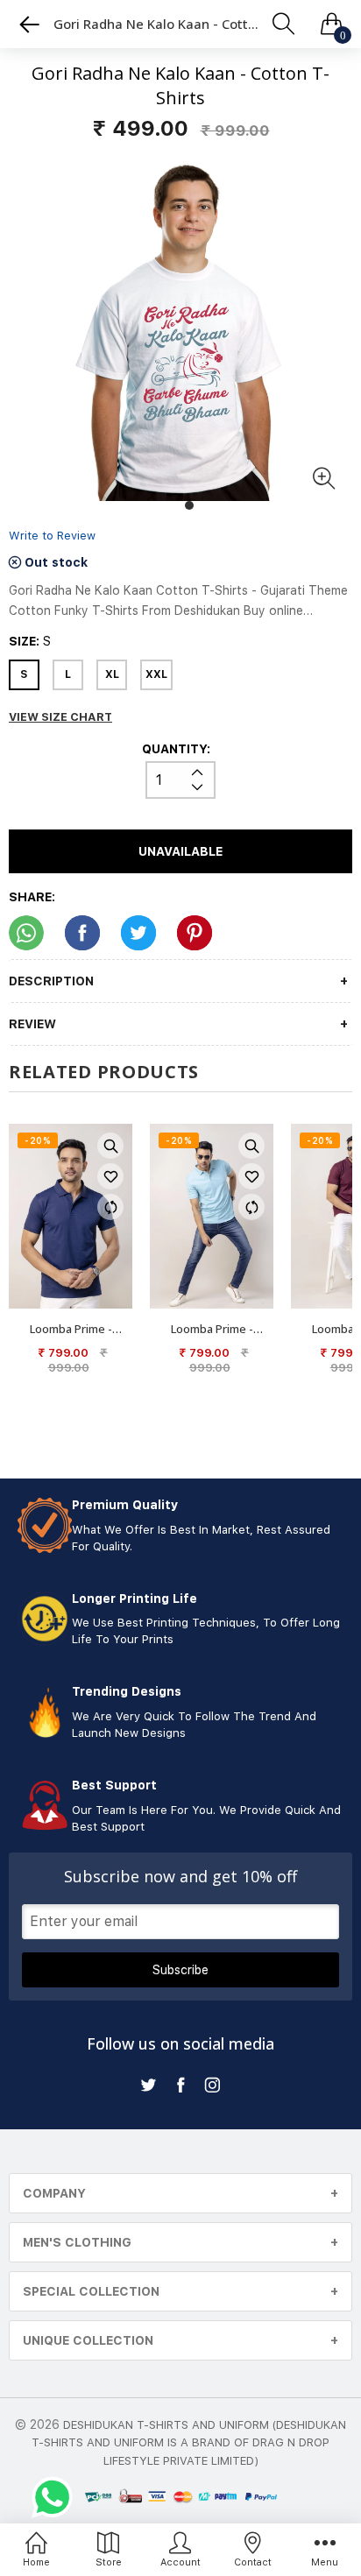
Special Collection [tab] (91, 2291)
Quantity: (176, 749)
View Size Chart (60, 717)
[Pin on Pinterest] (195, 933)
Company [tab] (54, 2193)
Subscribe (180, 1970)
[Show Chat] (57, 2497)
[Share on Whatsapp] (26, 933)
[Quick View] (110, 1146)
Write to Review (52, 536)
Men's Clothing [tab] (77, 2242)
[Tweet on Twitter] (138, 933)
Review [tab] (32, 1024)
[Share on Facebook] (82, 933)
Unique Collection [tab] (88, 2340)
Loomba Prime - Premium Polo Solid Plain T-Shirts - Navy (71, 1329)
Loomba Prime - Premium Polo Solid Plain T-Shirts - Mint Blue (212, 1329)
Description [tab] (51, 981)
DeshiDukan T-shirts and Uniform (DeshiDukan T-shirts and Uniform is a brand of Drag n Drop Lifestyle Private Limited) (189, 2443)
